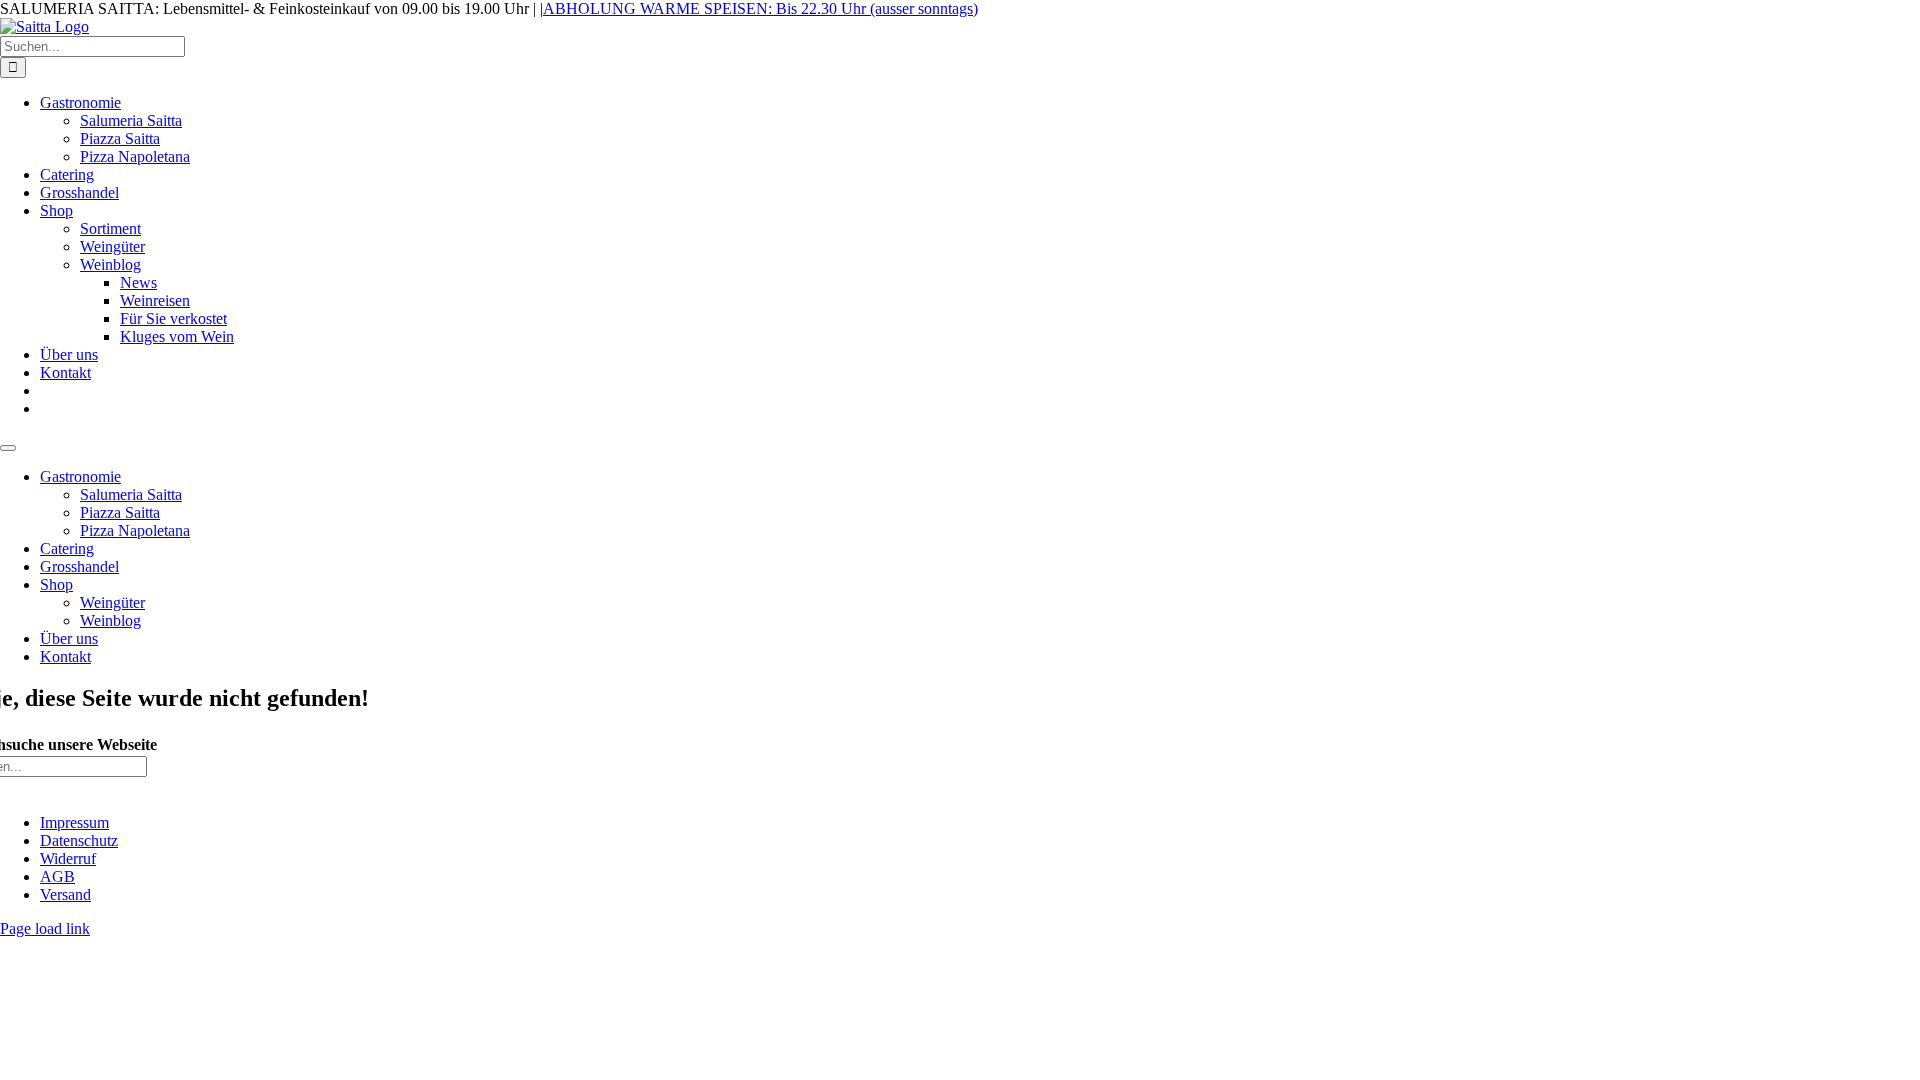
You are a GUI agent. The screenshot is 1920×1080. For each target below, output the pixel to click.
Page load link (45, 928)
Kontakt (65, 656)
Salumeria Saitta (131, 494)
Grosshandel (79, 566)
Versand (65, 894)
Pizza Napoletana (135, 530)
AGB (57, 876)
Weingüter (112, 602)
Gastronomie (80, 476)
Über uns (69, 638)
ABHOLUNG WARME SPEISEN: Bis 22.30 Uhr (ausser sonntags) (760, 8)
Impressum (74, 822)
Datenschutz (79, 840)
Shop (56, 584)
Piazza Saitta (120, 512)
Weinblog (110, 620)
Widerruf (68, 858)
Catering (67, 548)
